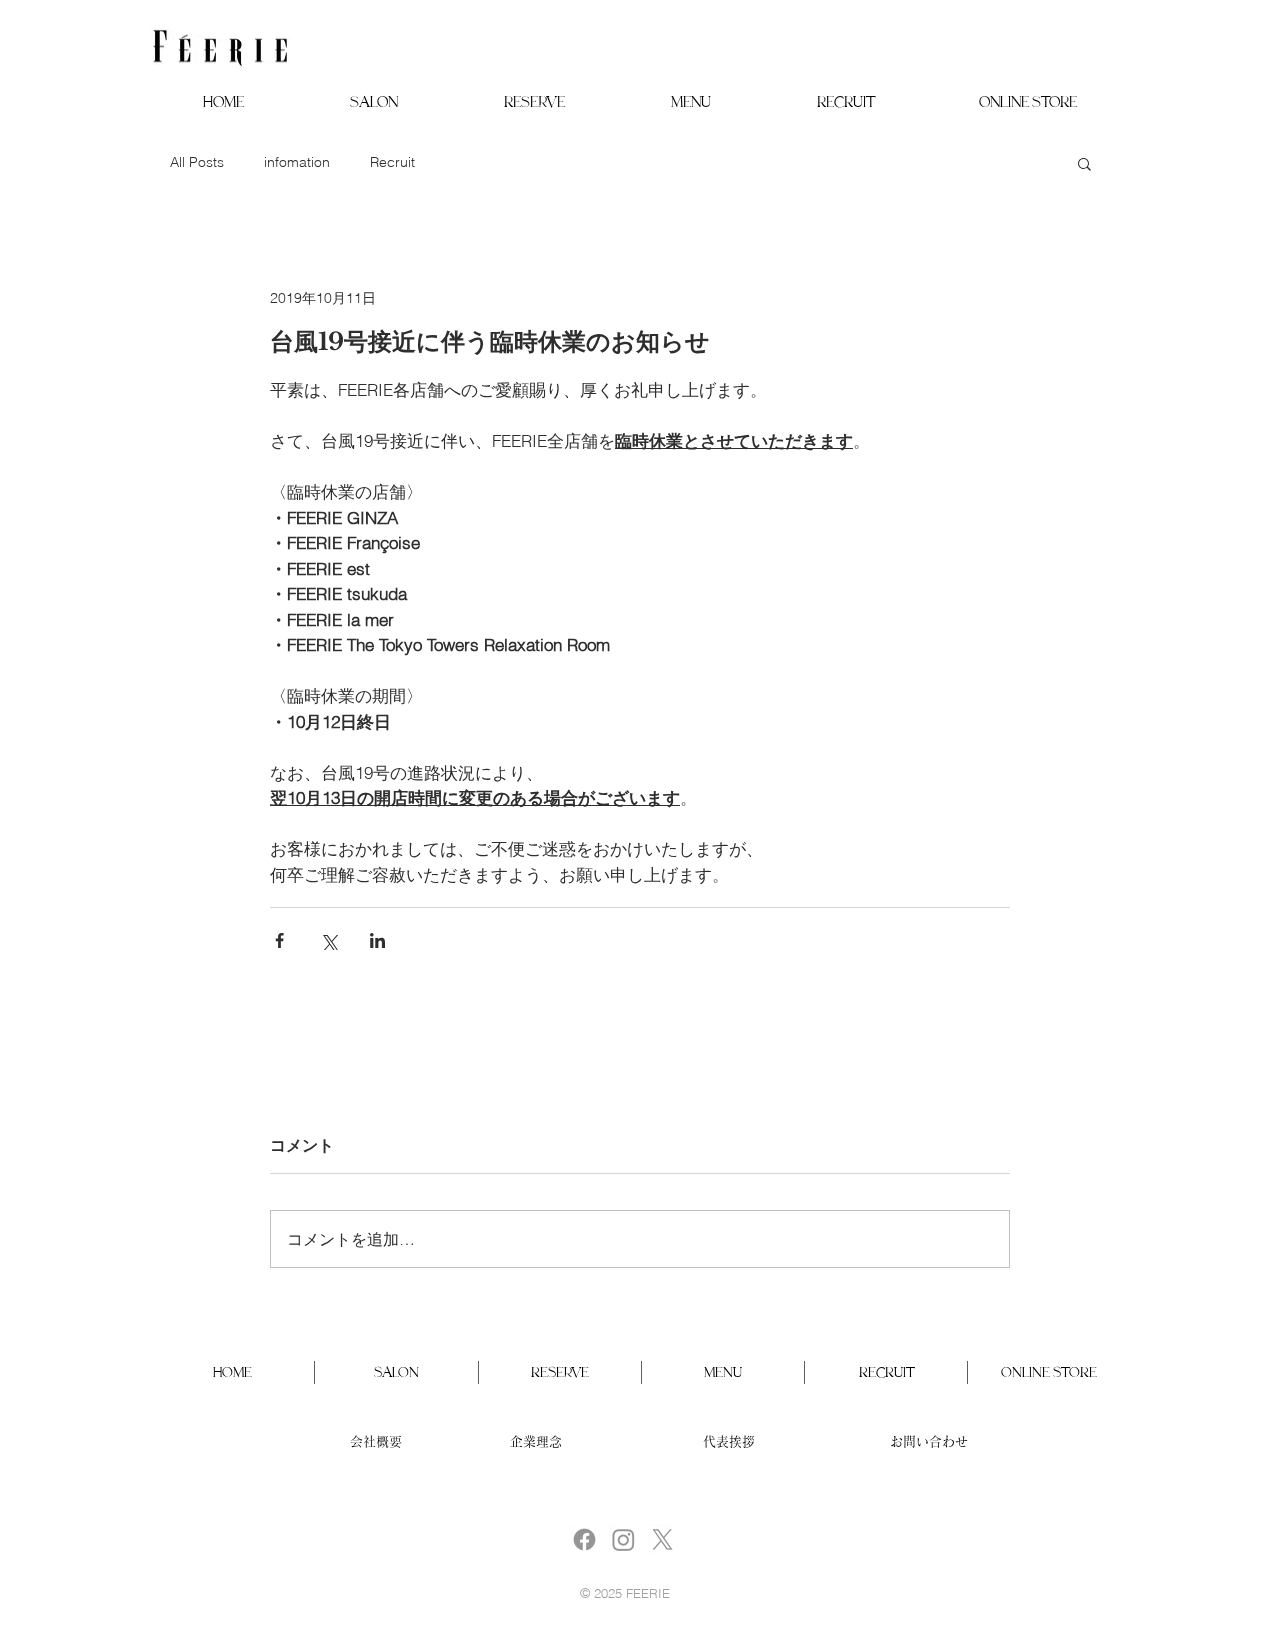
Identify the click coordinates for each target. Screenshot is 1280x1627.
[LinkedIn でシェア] (377, 940)
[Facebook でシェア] (279, 940)
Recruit (392, 162)
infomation (297, 162)
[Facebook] (584, 1539)
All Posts (197, 162)
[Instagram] (623, 1539)
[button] (374, 102)
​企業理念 (536, 1441)
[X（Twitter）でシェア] (328, 940)
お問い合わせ (929, 1441)
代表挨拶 (729, 1441)
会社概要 (376, 1441)
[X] (662, 1539)
